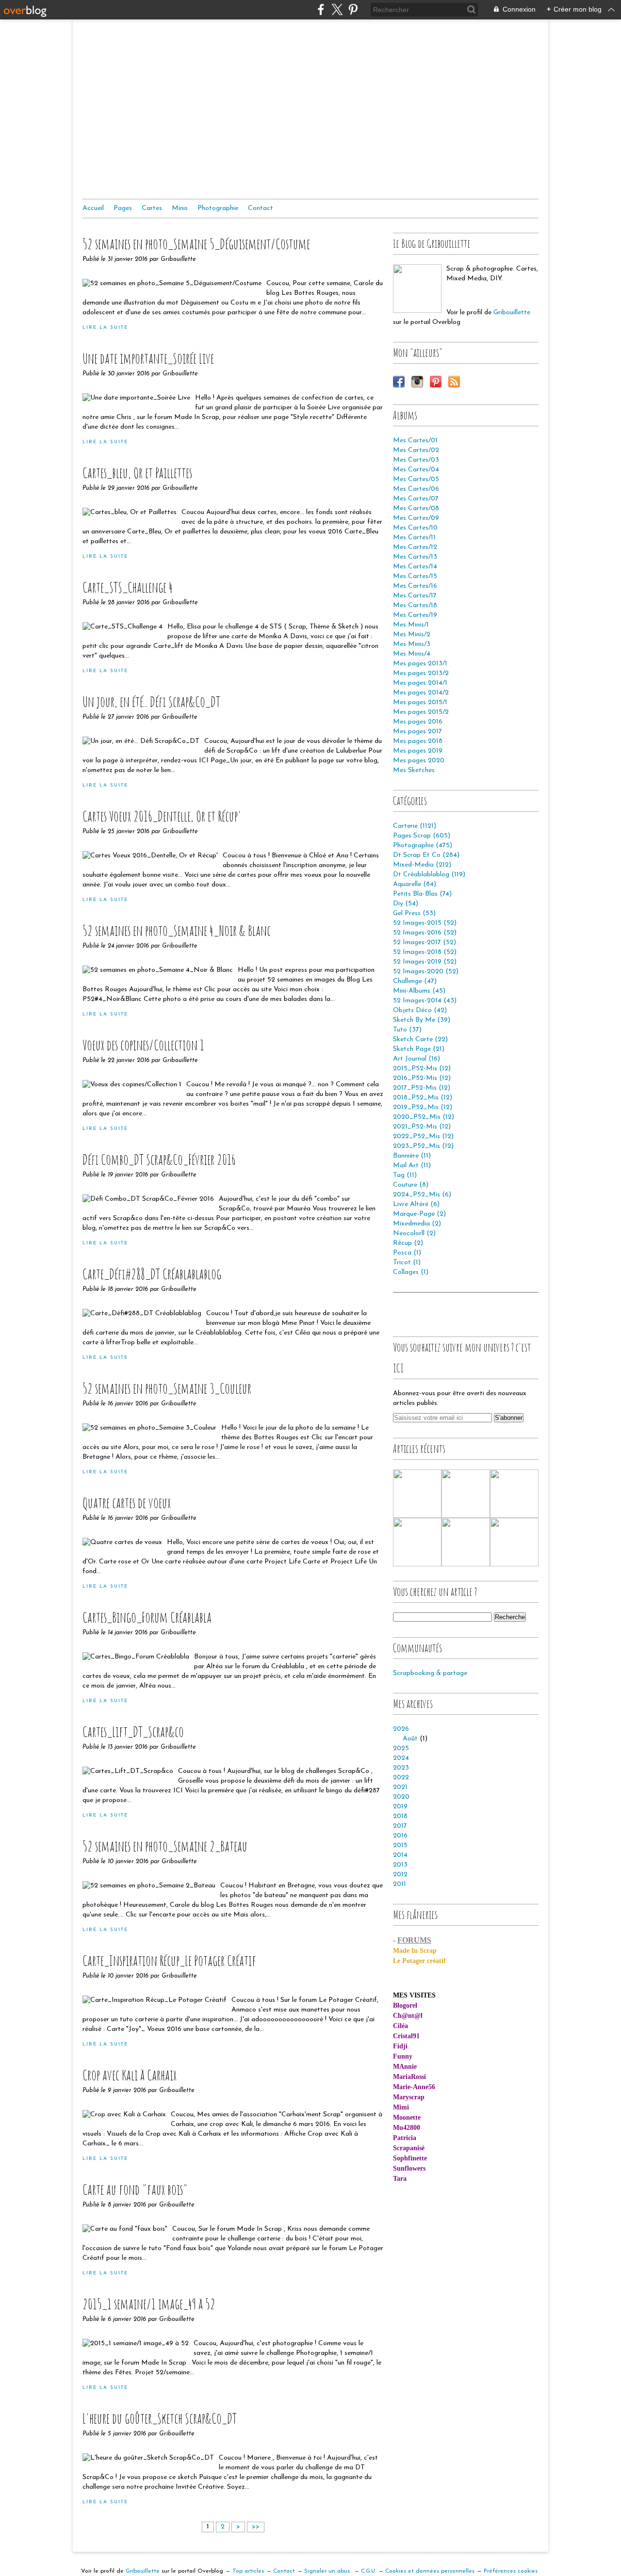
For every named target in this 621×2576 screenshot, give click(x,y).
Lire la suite (105, 328)
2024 (401, 1758)
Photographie (218, 208)
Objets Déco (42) (420, 1010)
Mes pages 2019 (418, 751)
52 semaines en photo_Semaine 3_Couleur (167, 1388)
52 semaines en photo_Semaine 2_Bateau (165, 1846)
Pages (123, 208)
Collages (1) (411, 1272)
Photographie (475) (423, 845)
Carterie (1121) (415, 826)
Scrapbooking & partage (430, 1673)
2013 (400, 1865)
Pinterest (436, 382)
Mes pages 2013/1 (420, 664)
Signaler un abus (328, 2571)
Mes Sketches (414, 770)
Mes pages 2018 (418, 741)
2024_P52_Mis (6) (422, 1195)
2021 (400, 1787)
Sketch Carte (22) (420, 1039)
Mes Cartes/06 (416, 489)
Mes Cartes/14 (415, 567)
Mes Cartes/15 (415, 576)
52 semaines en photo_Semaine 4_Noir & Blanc (177, 930)
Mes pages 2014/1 (420, 683)
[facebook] (321, 9)
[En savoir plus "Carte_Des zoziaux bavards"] (514, 1542)
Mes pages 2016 (418, 722)
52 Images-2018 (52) (425, 952)
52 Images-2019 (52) (425, 962)
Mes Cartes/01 (415, 441)
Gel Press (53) (414, 913)
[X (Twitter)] (337, 9)
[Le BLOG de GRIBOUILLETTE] (417, 289)
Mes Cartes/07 (416, 499)
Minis (180, 208)
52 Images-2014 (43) (425, 1001)
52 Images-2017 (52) (425, 942)
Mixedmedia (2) (417, 1224)
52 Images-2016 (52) (425, 933)
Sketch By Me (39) (422, 1020)
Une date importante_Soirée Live (148, 358)
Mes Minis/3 (412, 644)
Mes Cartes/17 (415, 596)
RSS (454, 382)
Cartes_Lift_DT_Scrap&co (133, 1731)
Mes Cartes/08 (416, 508)
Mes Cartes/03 (416, 460)
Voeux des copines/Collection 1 (143, 1045)
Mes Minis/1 (411, 625)
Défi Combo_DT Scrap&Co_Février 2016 (159, 1159)
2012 (400, 1875)
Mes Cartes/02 (416, 450)
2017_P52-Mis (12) (422, 1088)
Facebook (399, 382)
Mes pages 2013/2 (421, 673)
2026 (401, 1729)
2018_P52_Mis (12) (423, 1098)
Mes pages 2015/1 (420, 702)
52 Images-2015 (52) (425, 923)
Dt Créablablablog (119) (429, 875)
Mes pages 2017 (417, 732)
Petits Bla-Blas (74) (422, 894)
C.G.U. (368, 2571)
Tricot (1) (407, 1263)
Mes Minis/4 (412, 654)
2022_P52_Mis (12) (423, 1136)
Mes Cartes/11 (414, 538)
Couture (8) (411, 1185)
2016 (400, 1836)
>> (256, 2527)
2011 (400, 1884)
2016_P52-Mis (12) (422, 1078)
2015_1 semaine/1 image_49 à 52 (149, 2304)
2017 (400, 1826)
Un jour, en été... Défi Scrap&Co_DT (151, 701)
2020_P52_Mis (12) (424, 1117)
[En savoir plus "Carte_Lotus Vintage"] (466, 1494)
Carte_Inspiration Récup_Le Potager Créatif (169, 1960)
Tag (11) (405, 1175)
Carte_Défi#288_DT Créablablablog (152, 1274)
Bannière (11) (412, 1156)
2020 (401, 1797)
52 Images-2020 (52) (426, 972)
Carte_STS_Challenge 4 (128, 587)
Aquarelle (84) (415, 884)
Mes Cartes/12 (415, 547)
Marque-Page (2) (419, 1214)
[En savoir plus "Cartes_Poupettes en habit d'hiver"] (417, 1542)
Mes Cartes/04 (416, 470)
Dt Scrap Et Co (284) (426, 855)
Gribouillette (512, 313)
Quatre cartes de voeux (127, 1503)
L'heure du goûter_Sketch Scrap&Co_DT (160, 2418)
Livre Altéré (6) (416, 1204)
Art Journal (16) (417, 1059)
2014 (400, 1855)
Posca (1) (407, 1253)
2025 (401, 1748)
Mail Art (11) (412, 1166)
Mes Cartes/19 (415, 615)
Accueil (93, 208)
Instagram (417, 382)
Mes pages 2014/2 (421, 693)
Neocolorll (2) (414, 1233)
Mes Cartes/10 (415, 528)
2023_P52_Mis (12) (423, 1146)
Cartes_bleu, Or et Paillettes (137, 473)
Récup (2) (408, 1243)
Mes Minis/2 (412, 635)
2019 (400, 1807)
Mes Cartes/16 (415, 586)
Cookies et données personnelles (430, 2571)
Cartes (152, 208)
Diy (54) (406, 904)
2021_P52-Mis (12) (422, 1127)
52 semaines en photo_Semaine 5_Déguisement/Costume (196, 244)
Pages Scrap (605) (422, 836)
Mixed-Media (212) (422, 865)
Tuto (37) (407, 1030)
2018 (400, 1816)
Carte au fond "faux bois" (135, 2189)
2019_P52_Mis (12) (423, 1107)
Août (410, 1739)
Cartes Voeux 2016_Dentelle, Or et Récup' (162, 816)
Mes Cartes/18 (415, 605)
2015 (400, 1845)
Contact (261, 208)
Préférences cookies (511, 2571)
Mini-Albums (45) (419, 991)
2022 (401, 1778)
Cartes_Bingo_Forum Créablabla (147, 1617)
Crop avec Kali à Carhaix (130, 2075)
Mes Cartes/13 (415, 557)
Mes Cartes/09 (416, 518)
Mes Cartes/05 (416, 479)
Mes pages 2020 (419, 761)
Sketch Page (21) (419, 1049)
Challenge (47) (415, 981)
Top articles (248, 2571)
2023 (401, 1768)
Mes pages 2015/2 (421, 712)
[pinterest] (353, 9)
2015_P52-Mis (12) (422, 1069)
